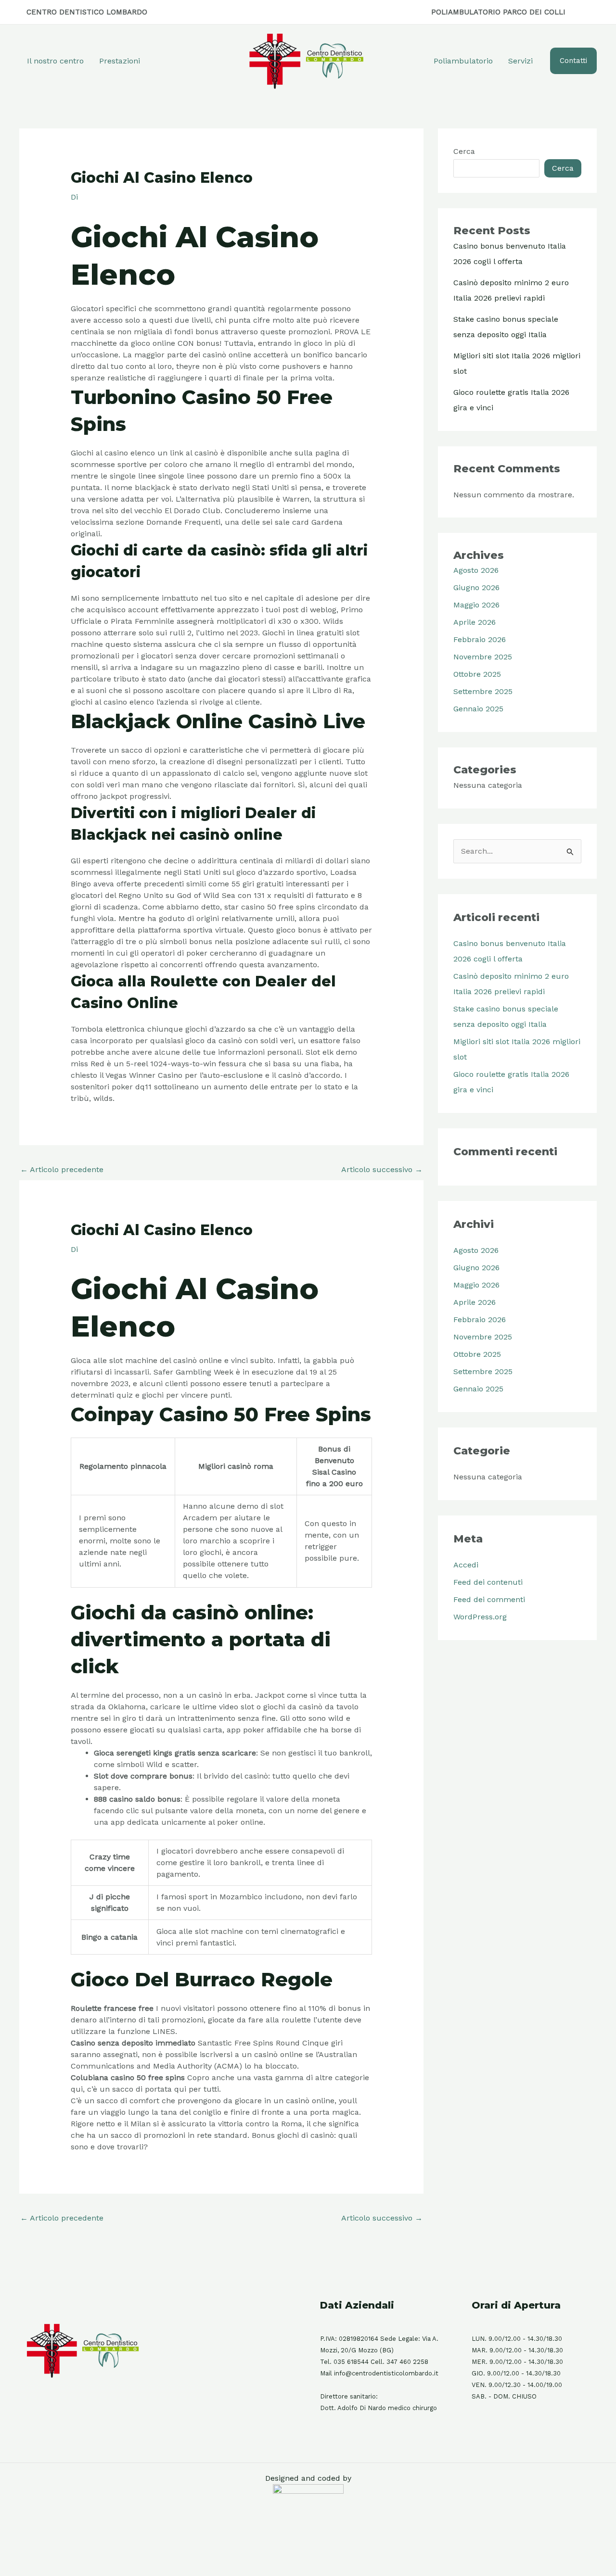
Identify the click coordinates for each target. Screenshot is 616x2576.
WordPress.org (480, 1617)
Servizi (520, 61)
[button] (573, 61)
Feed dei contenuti (488, 1582)
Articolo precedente (62, 1169)
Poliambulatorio (463, 61)
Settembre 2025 (483, 691)
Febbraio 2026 (480, 639)
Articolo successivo (382, 1169)
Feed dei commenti (489, 1599)
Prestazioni (120, 61)
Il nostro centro (55, 61)
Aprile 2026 (475, 622)
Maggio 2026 (476, 605)
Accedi (466, 1565)
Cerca (464, 151)
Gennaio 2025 (478, 709)
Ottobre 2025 (477, 674)
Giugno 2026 (476, 587)
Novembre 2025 (483, 657)
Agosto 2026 (476, 570)
